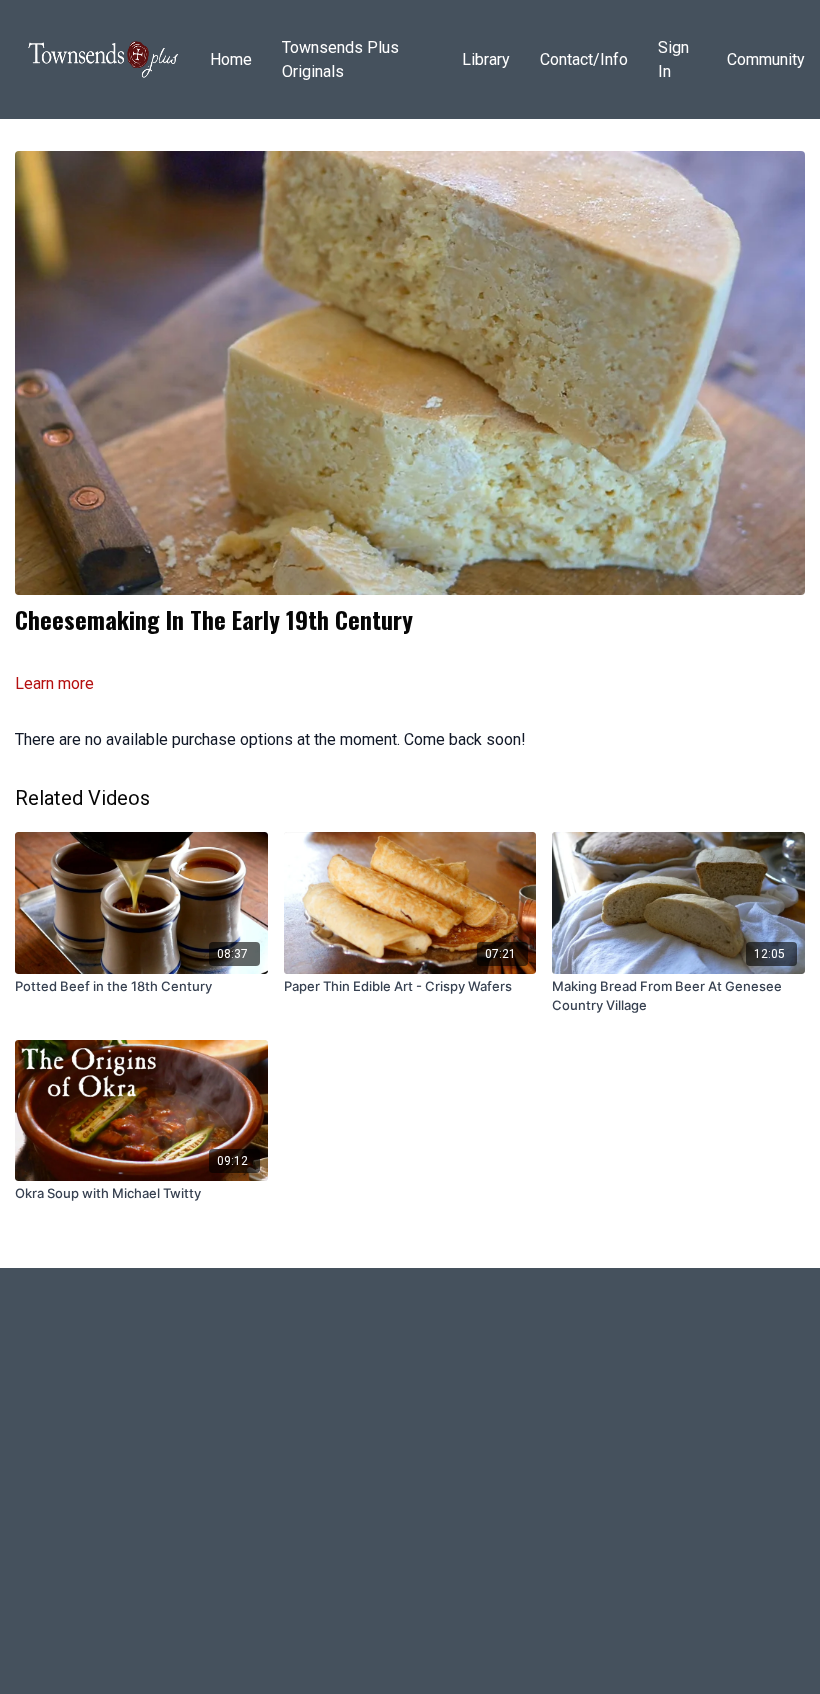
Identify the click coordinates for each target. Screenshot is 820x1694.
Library (486, 59)
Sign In (673, 59)
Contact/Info (584, 59)
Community (766, 59)
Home (231, 59)
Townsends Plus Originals (340, 59)
